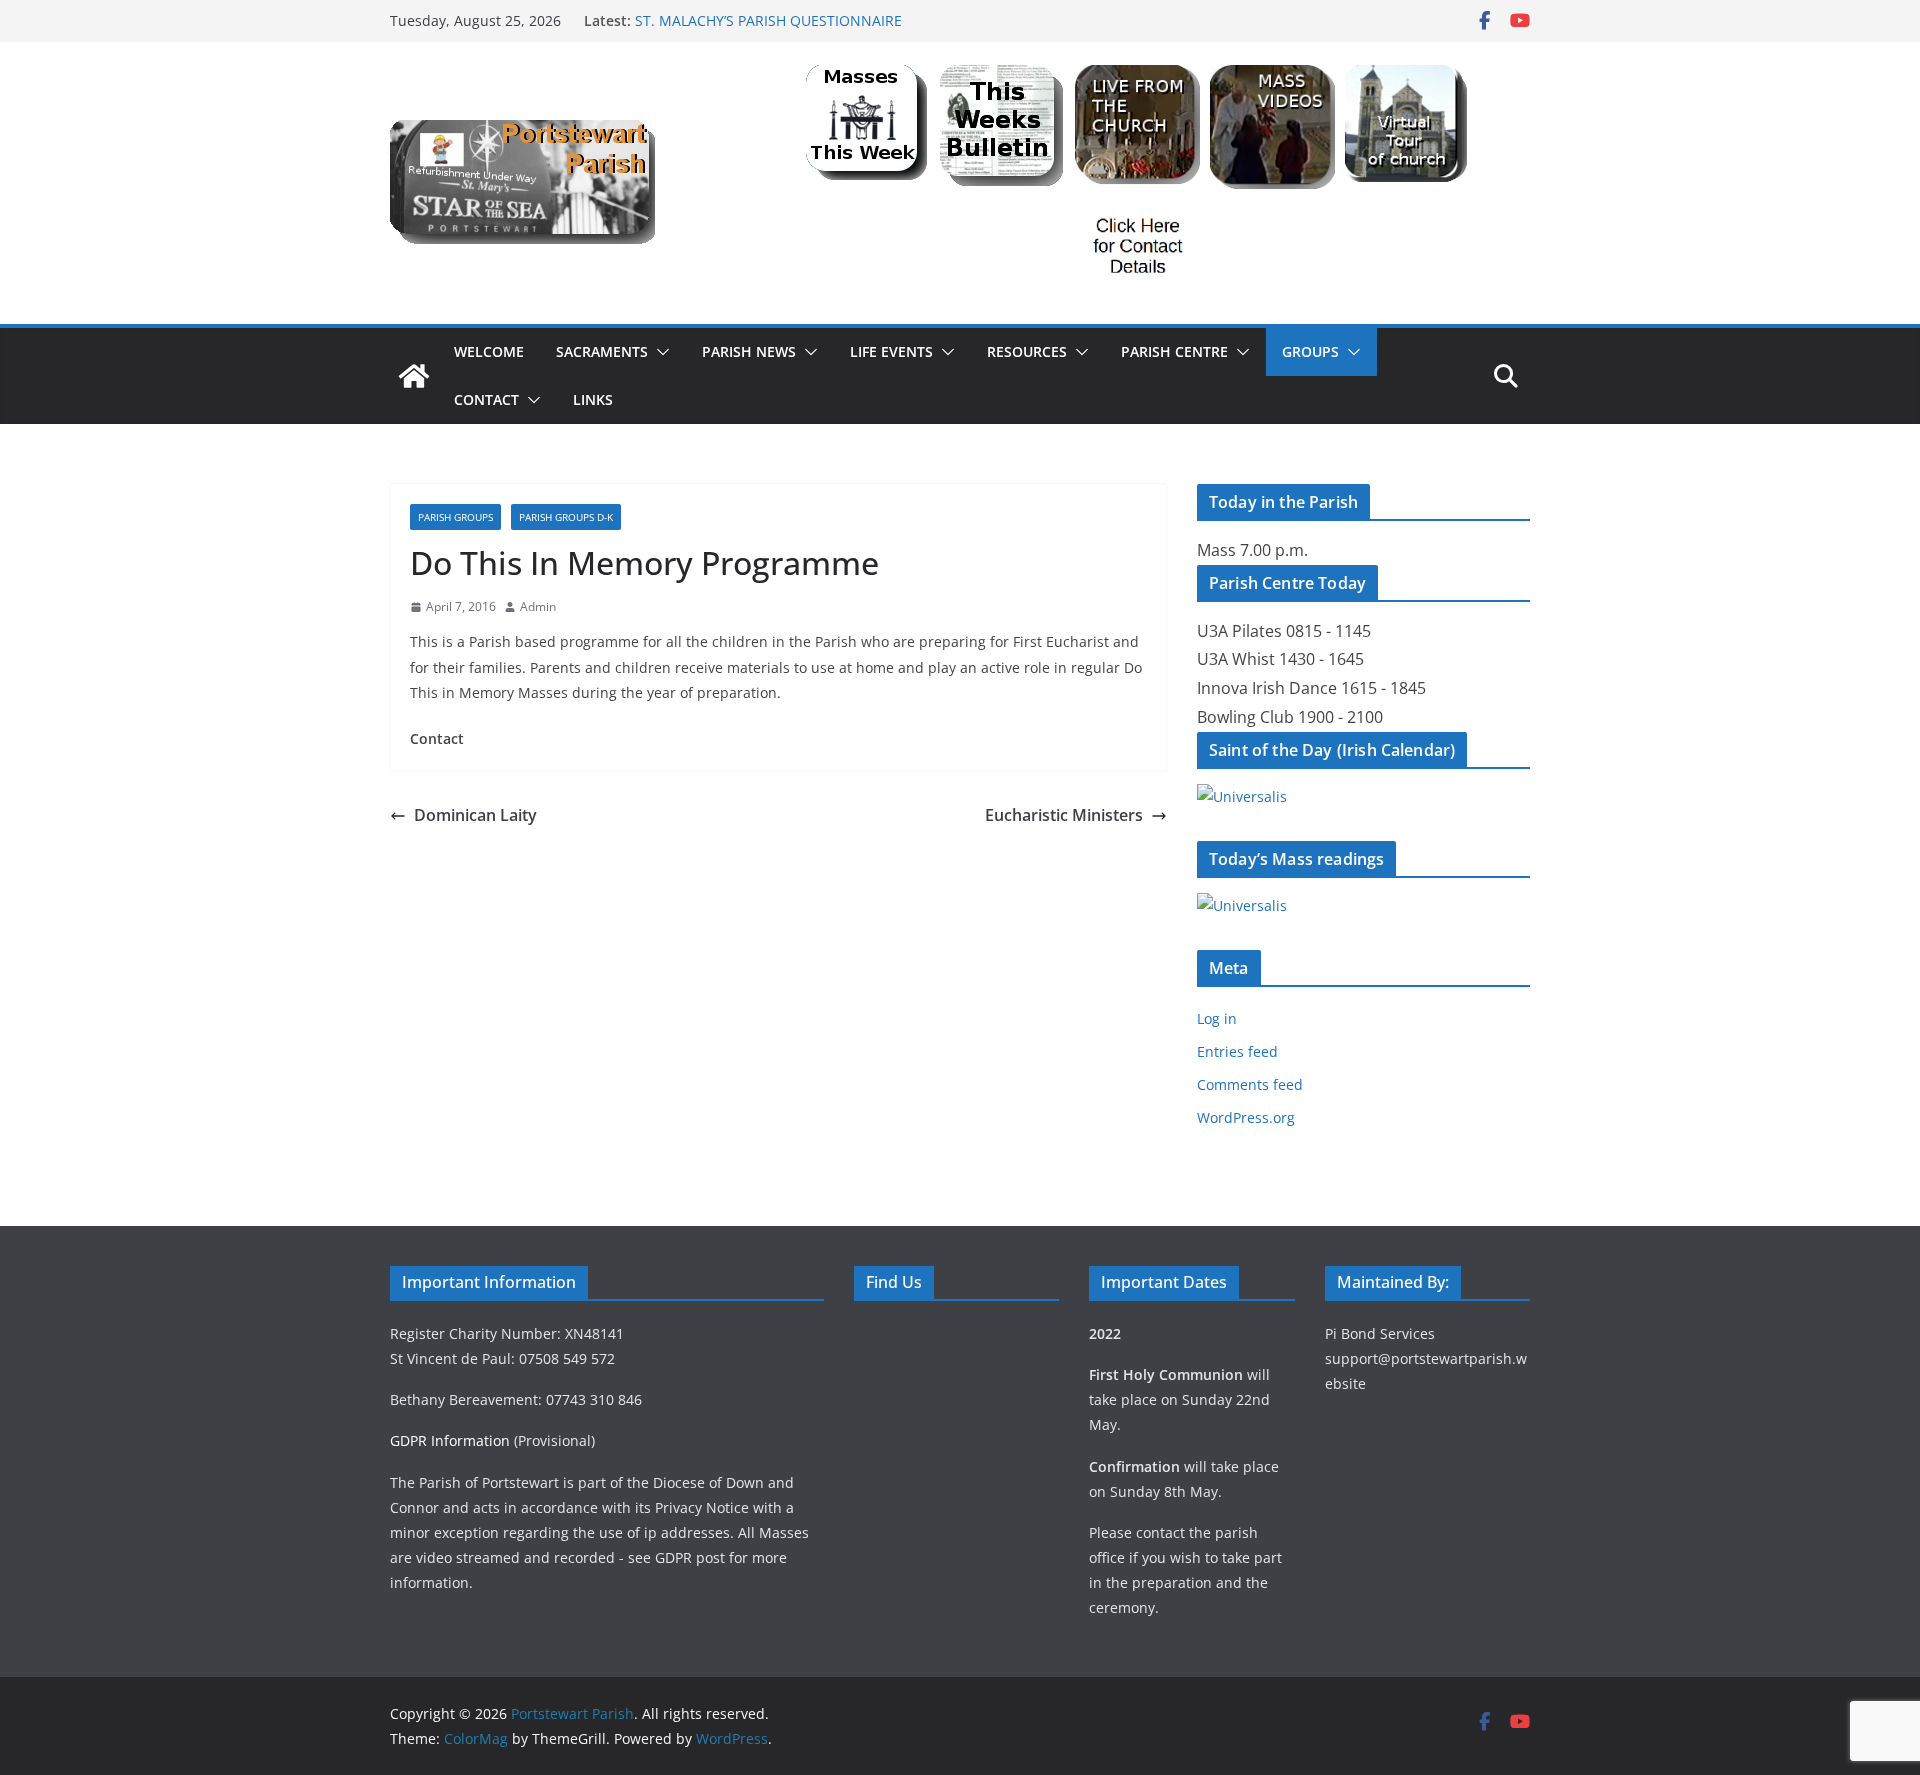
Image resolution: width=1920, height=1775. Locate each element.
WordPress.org (1246, 1117)
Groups (1310, 351)
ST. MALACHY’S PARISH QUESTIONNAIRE (768, 20)
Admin (538, 606)
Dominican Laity (475, 815)
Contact (486, 399)
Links (593, 399)
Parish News (749, 351)
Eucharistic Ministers (1064, 815)
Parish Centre (1174, 351)
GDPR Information (450, 1440)
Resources (1027, 351)
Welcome (489, 351)
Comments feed (1250, 1084)
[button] (659, 352)
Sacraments (602, 351)
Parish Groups (455, 517)
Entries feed (1237, 1051)
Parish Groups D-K (566, 517)
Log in (1217, 1018)
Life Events (891, 351)
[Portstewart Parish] (414, 376)
